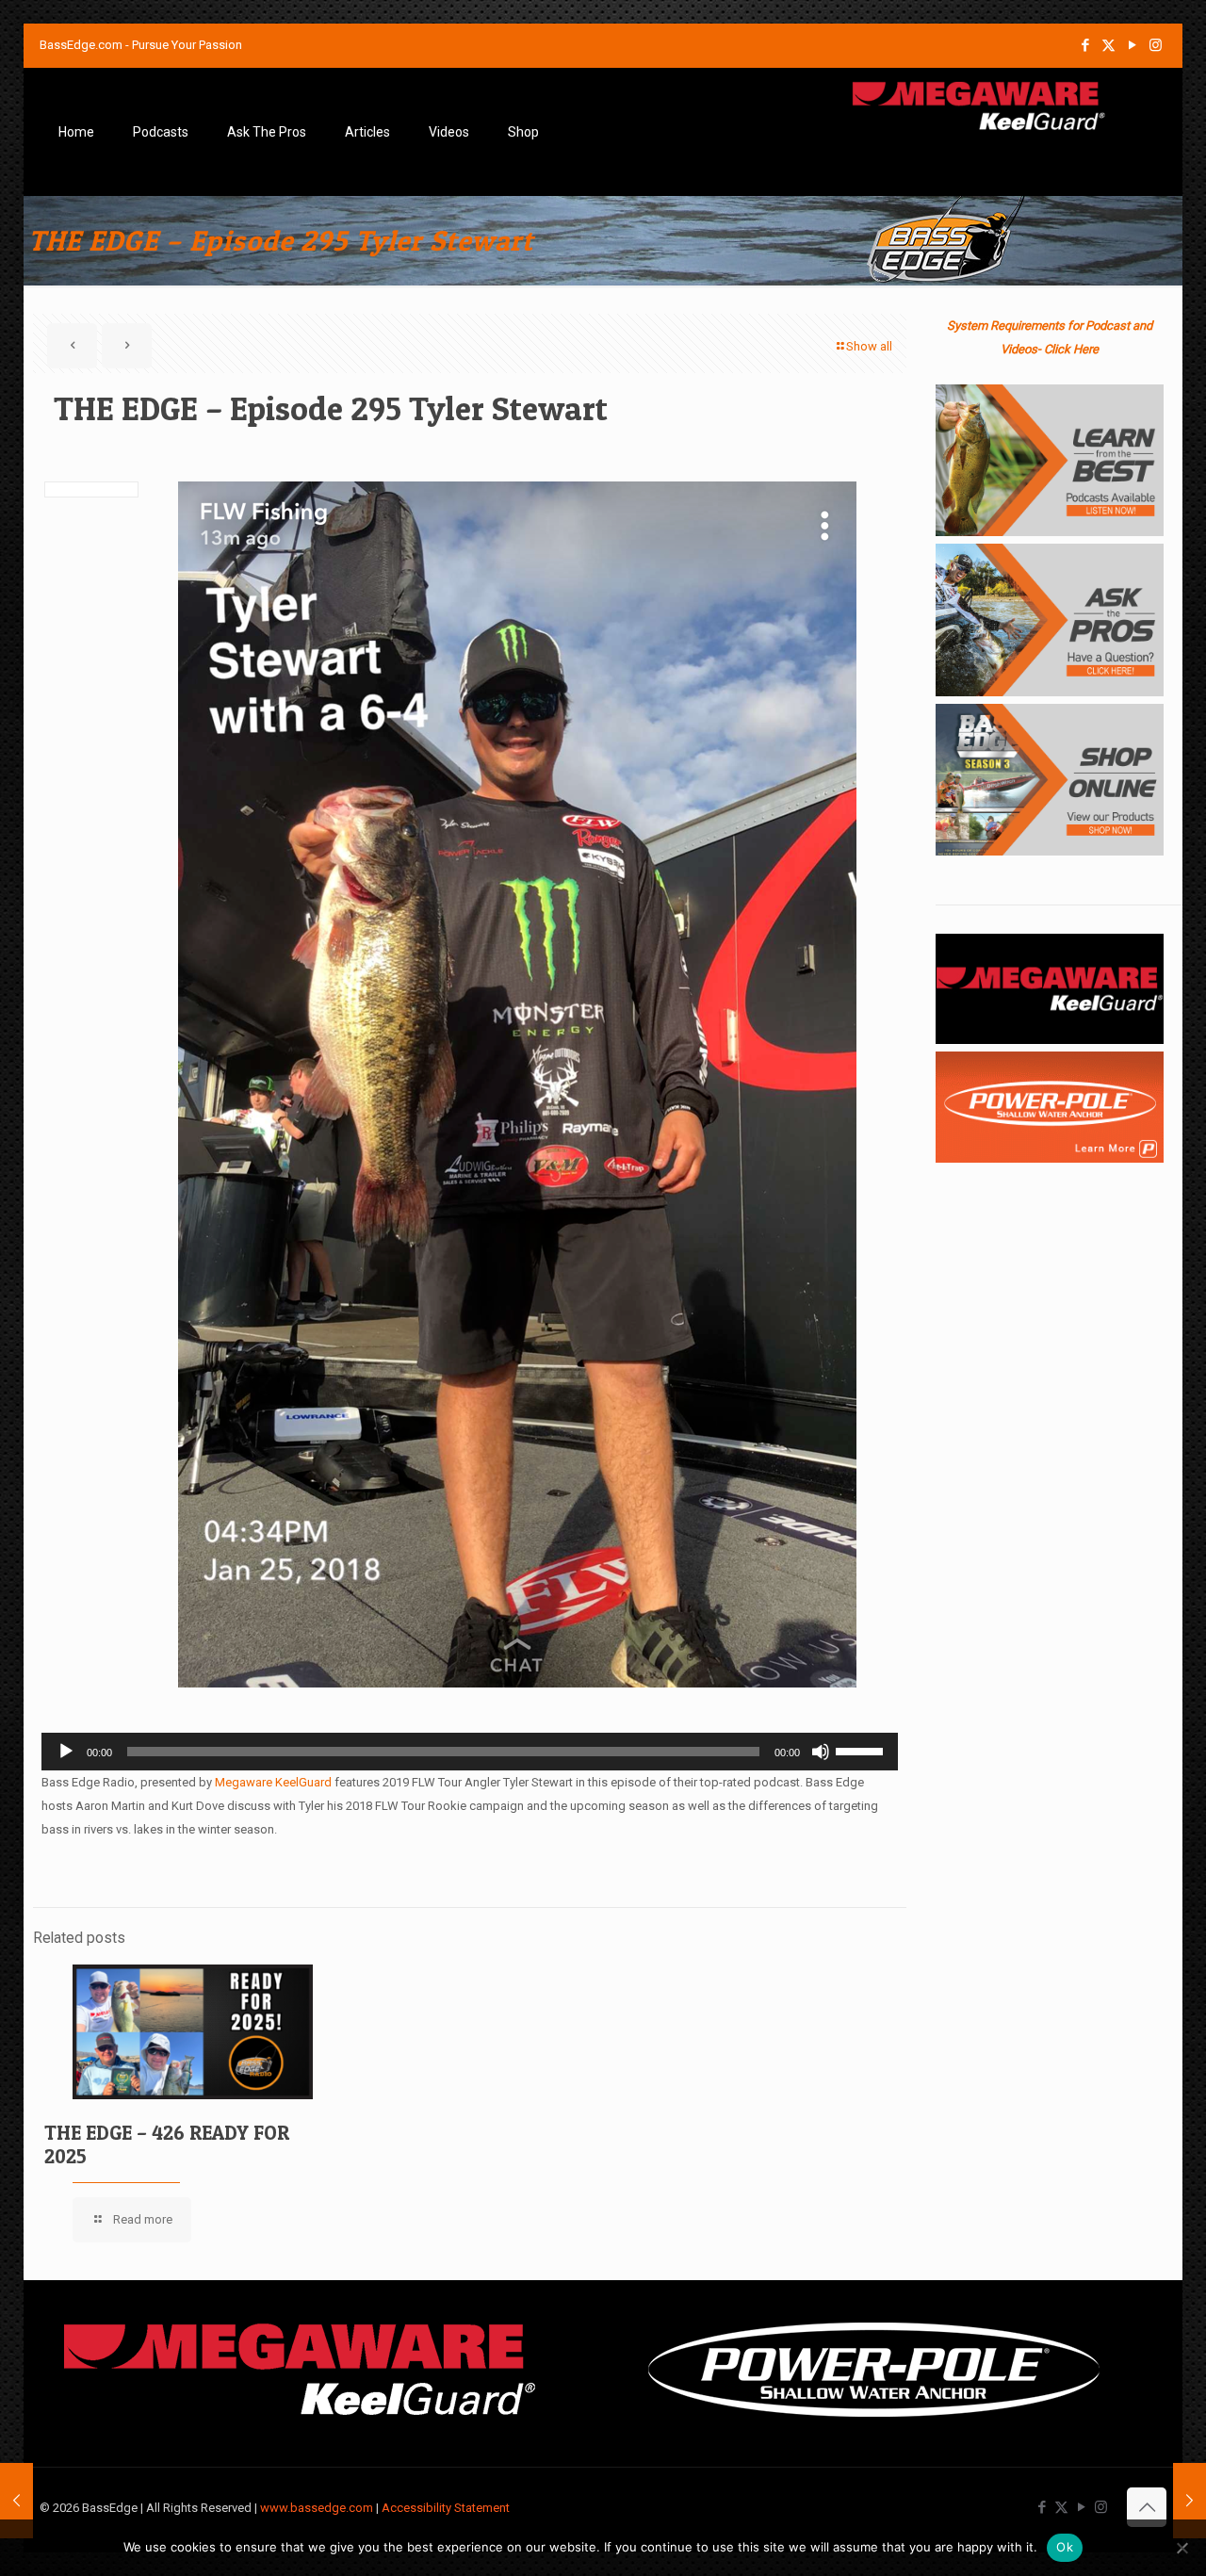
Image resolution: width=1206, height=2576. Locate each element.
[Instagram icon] (1156, 45)
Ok (1065, 2547)
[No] (1182, 2548)
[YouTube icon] (1132, 45)
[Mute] (821, 1752)
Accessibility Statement (446, 2508)
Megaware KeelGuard (273, 1782)
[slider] (862, 1750)
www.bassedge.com (317, 2508)
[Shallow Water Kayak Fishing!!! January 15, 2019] (1190, 2501)
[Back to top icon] (1147, 2507)
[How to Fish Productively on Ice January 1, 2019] (16, 2501)
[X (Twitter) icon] (1108, 45)
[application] (470, 1752)
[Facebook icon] (1085, 45)
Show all (869, 346)
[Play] (66, 1752)
